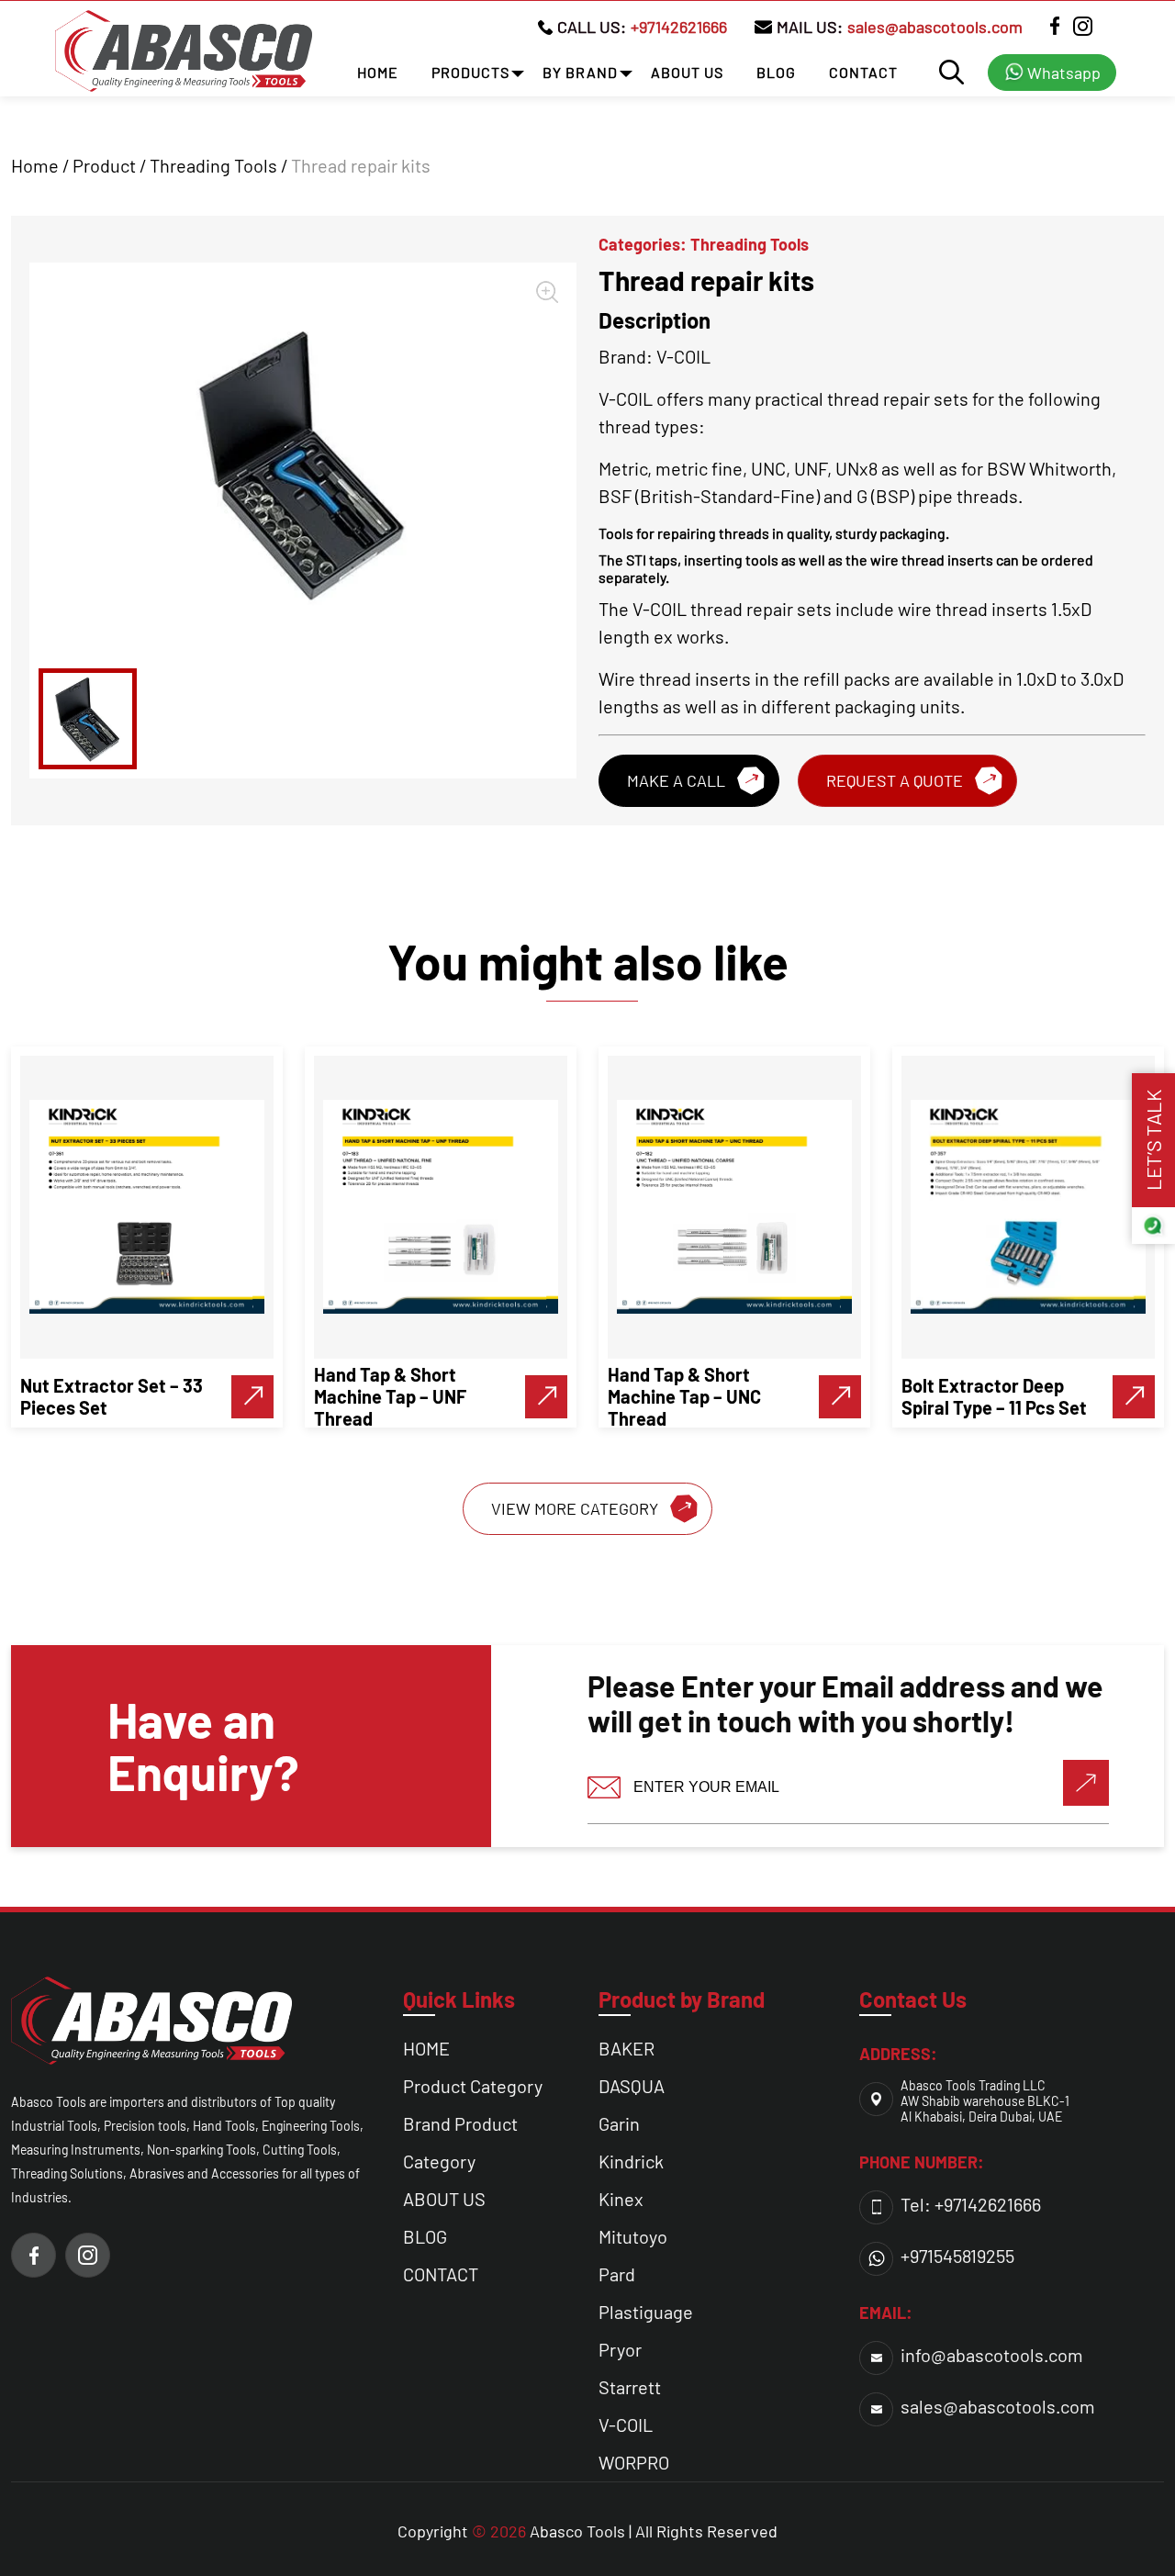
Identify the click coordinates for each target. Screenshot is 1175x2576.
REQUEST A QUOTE (895, 780)
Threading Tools (213, 165)
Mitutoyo (633, 2236)
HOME (378, 72)
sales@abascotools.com (935, 27)
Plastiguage (646, 2312)
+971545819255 (957, 2256)
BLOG (776, 72)
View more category (575, 1508)
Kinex (621, 2199)
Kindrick (631, 2161)
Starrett (630, 2387)
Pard (617, 2274)
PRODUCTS (470, 72)
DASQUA (632, 2086)
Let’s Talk (1153, 1140)
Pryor (620, 2349)
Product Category (473, 2086)
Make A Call (676, 780)
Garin (619, 2123)
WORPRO (634, 2462)
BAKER (627, 2048)
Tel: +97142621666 (971, 2204)
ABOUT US (687, 72)
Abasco (556, 2531)
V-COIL (626, 2425)
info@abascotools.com (992, 2355)
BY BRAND (580, 72)
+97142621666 (679, 27)
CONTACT (863, 72)
